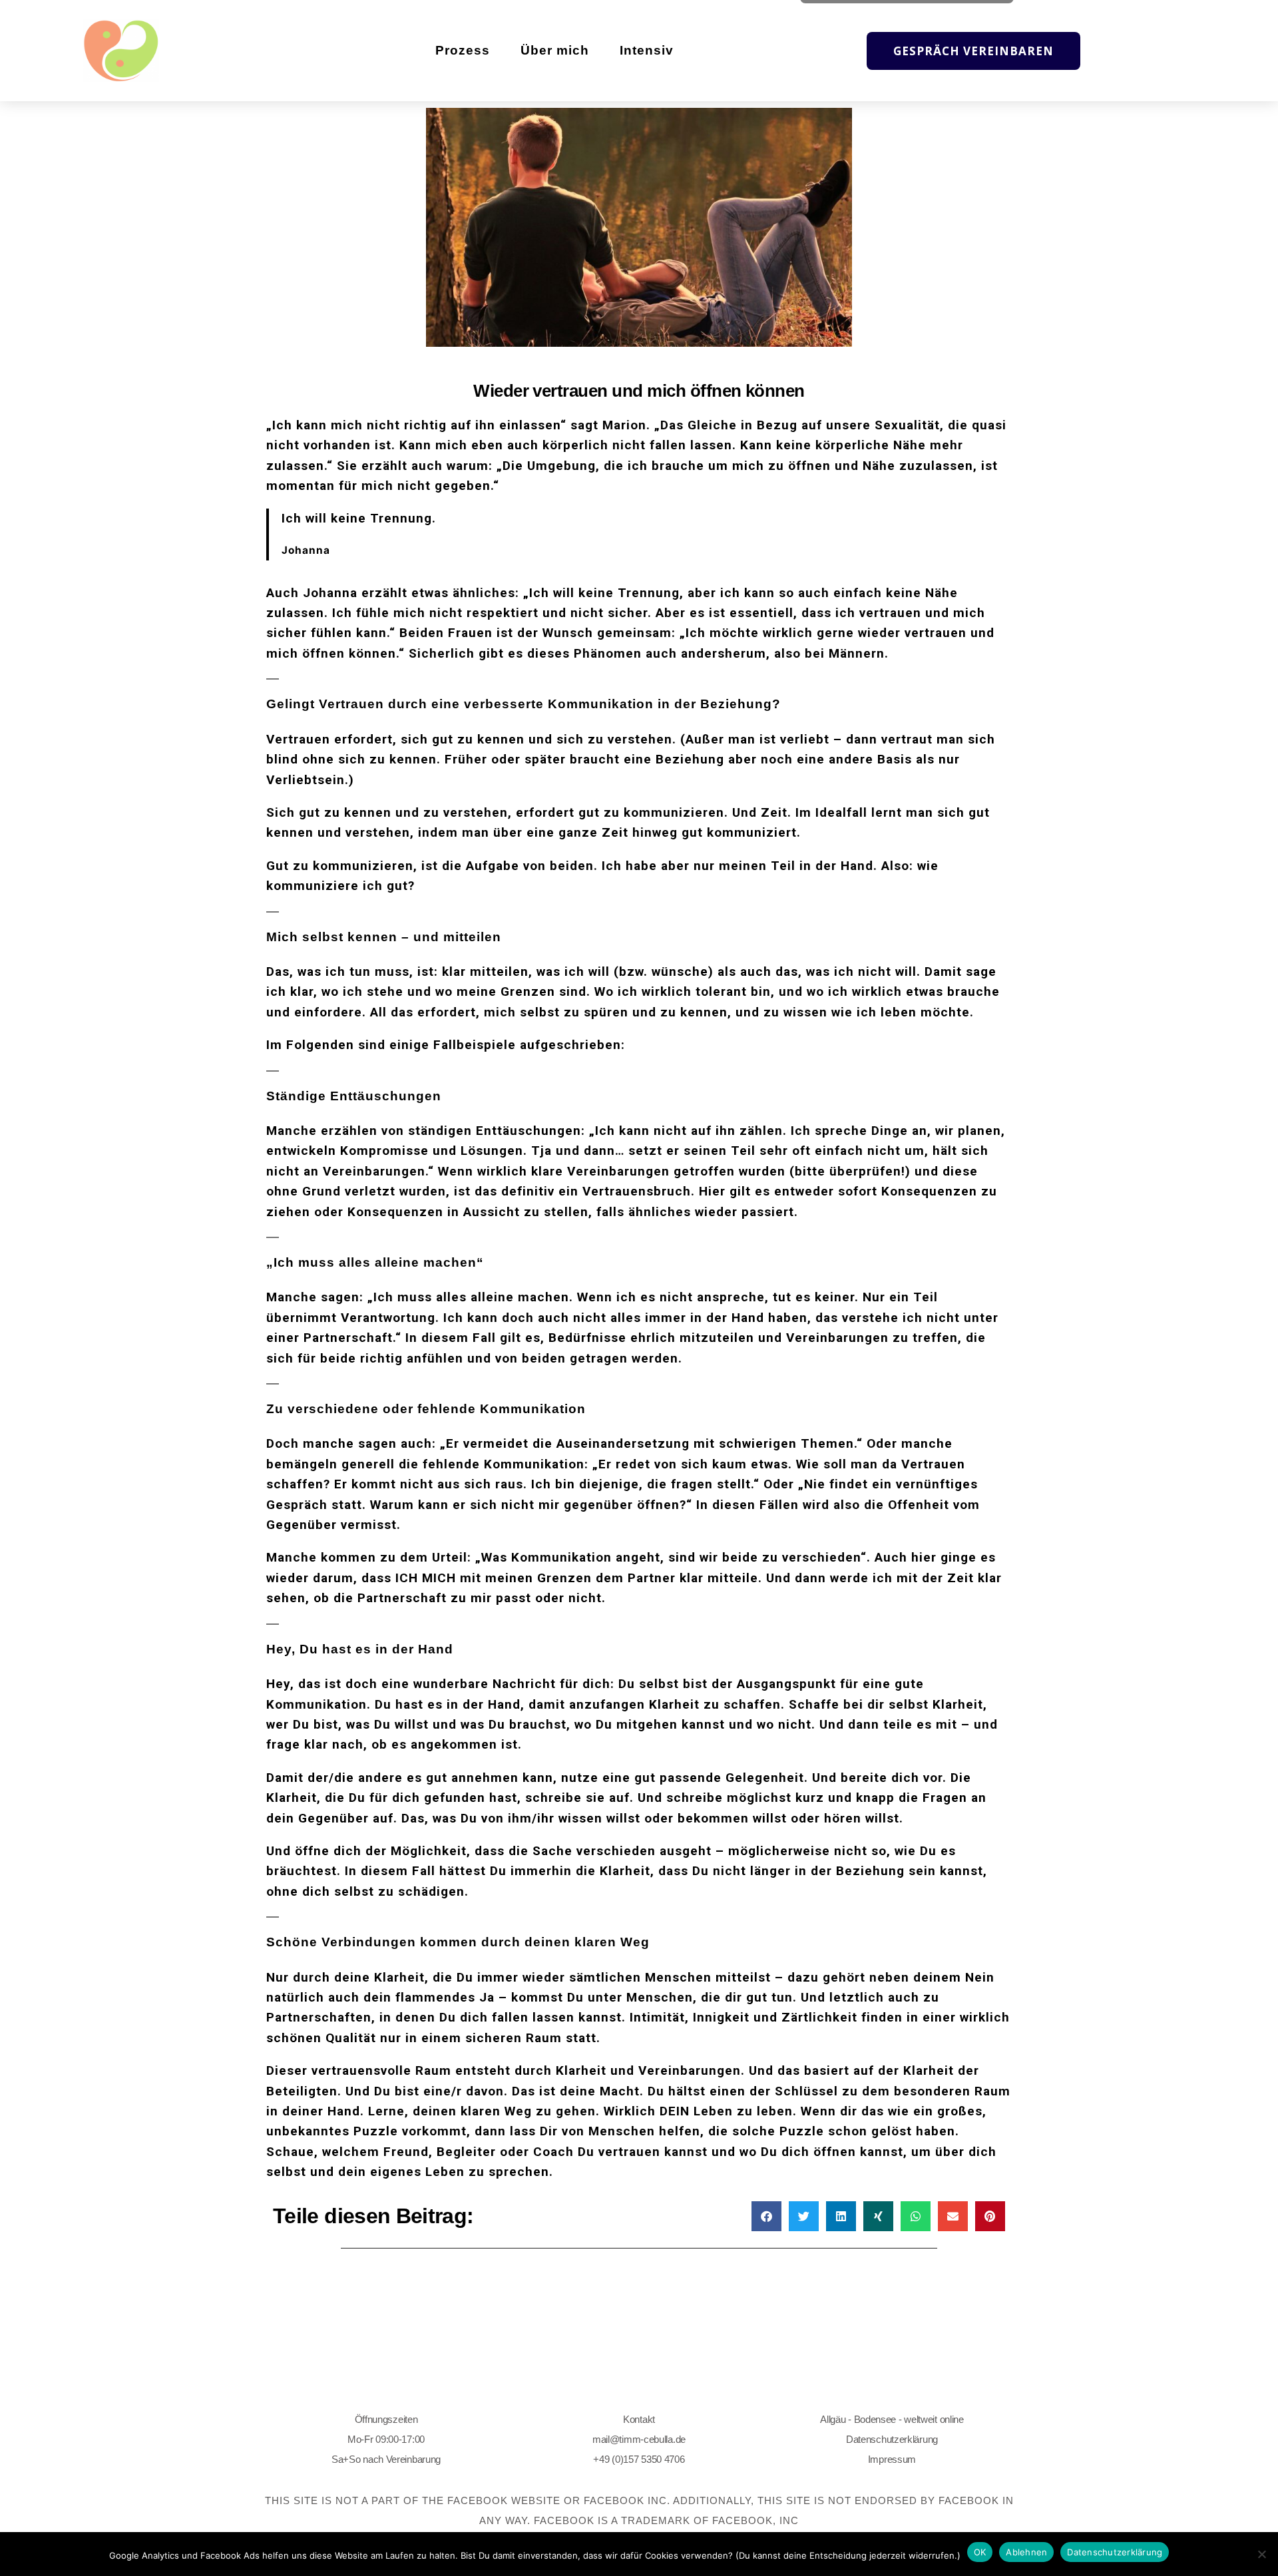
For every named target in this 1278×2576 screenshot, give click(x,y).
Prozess (463, 50)
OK (980, 2552)
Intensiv (647, 50)
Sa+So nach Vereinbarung (386, 2459)
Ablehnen (1026, 2552)
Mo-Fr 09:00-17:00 (386, 2439)
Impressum (892, 2459)
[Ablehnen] (1261, 2554)
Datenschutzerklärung (892, 2439)
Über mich (555, 50)
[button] (766, 2216)
